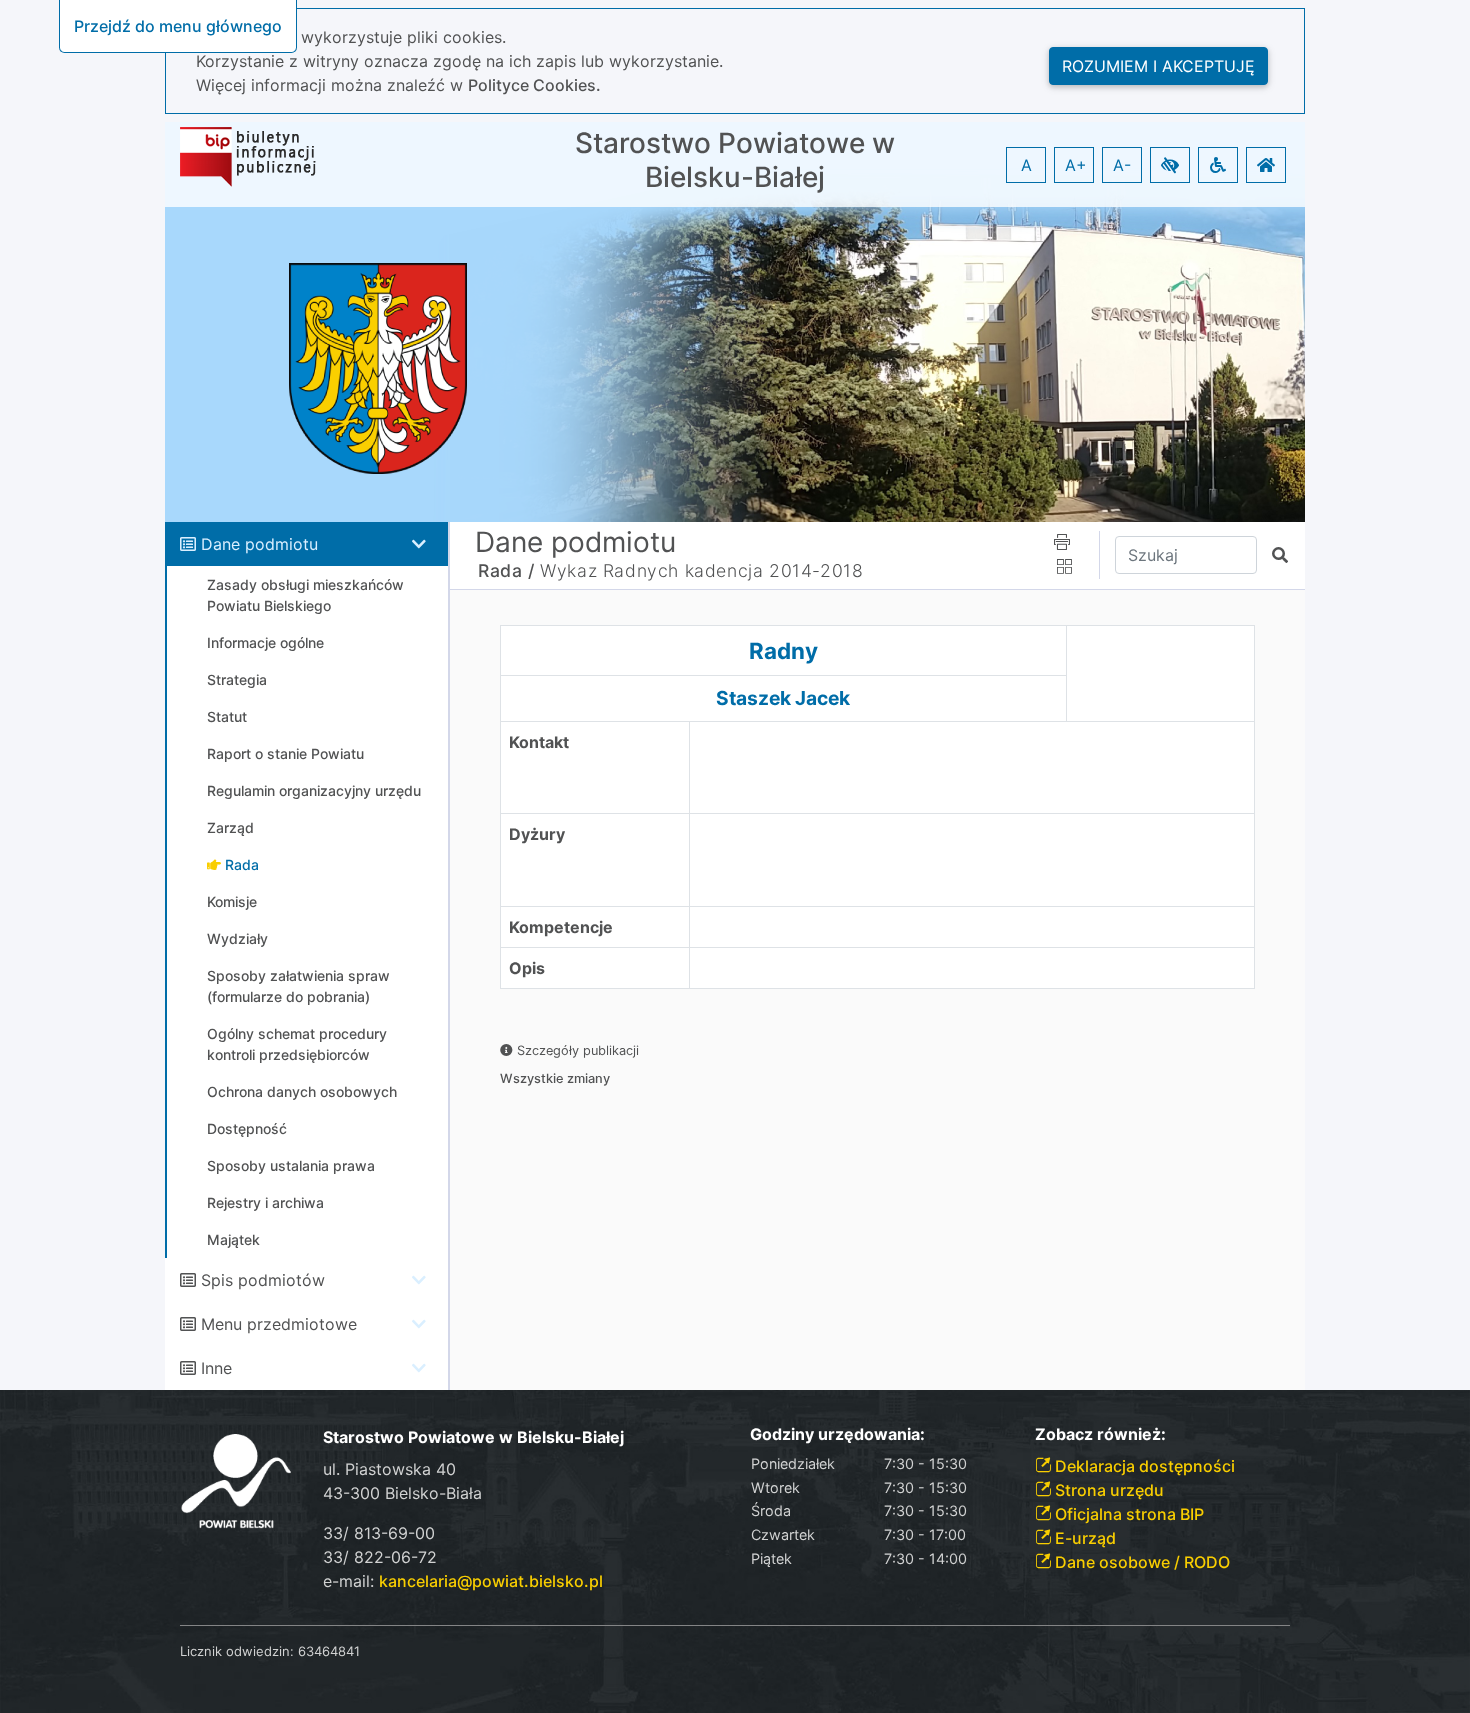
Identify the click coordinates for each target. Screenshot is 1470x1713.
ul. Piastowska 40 (389, 1469)
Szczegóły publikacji (576, 1050)
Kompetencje (561, 927)
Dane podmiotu (259, 544)
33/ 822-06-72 (380, 1557)
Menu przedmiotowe (279, 1324)
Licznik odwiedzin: (237, 1651)
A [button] (1026, 165)
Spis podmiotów (263, 1280)
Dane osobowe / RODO (1140, 1562)
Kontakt (539, 742)
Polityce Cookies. (534, 85)
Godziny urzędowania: (837, 1434)
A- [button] (1122, 165)
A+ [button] (1076, 165)
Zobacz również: (1100, 1434)
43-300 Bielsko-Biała (402, 1493)
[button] (1170, 165)
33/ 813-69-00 (379, 1533)
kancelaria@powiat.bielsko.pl (491, 1581)
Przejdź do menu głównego (178, 26)
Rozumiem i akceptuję (1158, 66)
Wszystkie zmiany (555, 1078)
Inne (216, 1368)
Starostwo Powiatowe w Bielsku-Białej (735, 160)
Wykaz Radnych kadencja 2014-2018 (701, 570)
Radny (783, 650)
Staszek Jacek (783, 698)
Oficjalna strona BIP (1127, 1514)
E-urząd (1083, 1538)
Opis (527, 968)
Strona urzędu (1107, 1490)
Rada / (506, 570)
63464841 (329, 1651)
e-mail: (463, 1581)
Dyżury (537, 834)
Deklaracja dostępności (1143, 1466)
